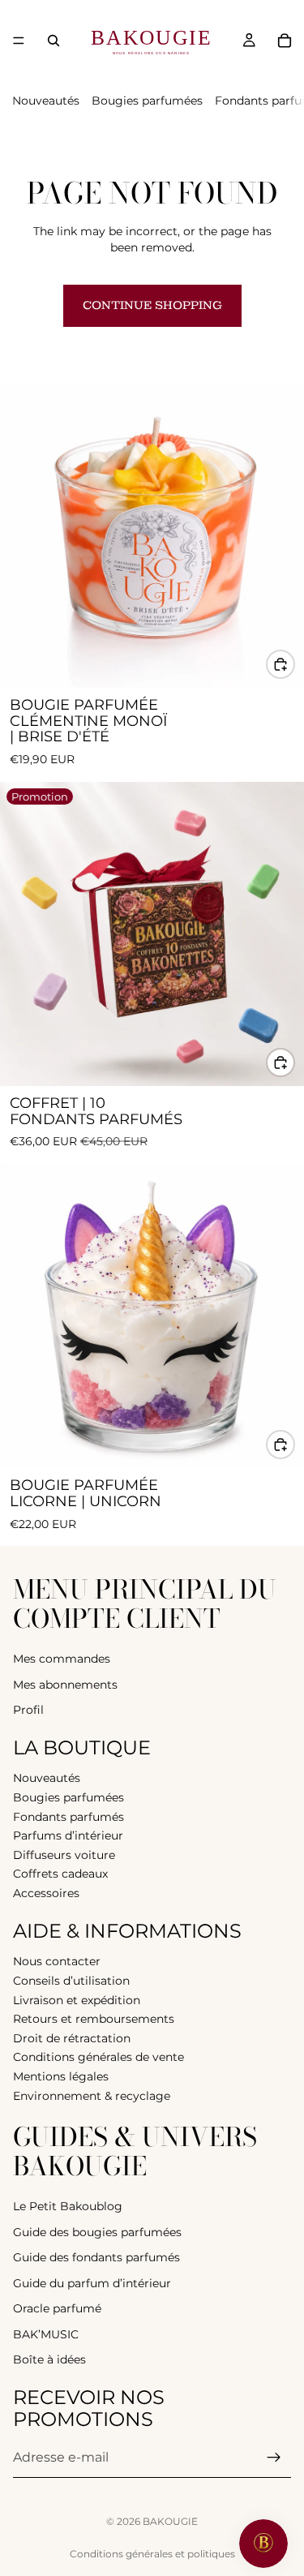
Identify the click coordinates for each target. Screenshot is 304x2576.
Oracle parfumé (57, 2308)
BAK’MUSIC (46, 2334)
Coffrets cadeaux (60, 1874)
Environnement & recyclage (92, 2096)
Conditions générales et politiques (152, 2554)
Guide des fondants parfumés (96, 2257)
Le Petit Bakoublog (68, 2206)
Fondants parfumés (69, 1817)
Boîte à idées (49, 2360)
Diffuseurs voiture (64, 1855)
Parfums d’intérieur (68, 1835)
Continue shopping (152, 305)
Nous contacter (57, 1962)
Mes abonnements (65, 1685)
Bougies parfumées (147, 101)
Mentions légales (61, 2076)
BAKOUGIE (170, 2521)
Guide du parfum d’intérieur (92, 2283)
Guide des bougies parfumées (97, 2232)
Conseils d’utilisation (71, 1981)
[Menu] (19, 41)
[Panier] (285, 41)
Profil (28, 1710)
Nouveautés (46, 101)
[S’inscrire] (274, 2458)
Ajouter (294, 663)
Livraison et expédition (77, 2000)
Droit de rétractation (72, 2038)
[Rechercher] (54, 41)
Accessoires (46, 1893)
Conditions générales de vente (98, 2057)
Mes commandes (62, 1659)
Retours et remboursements (94, 2019)
